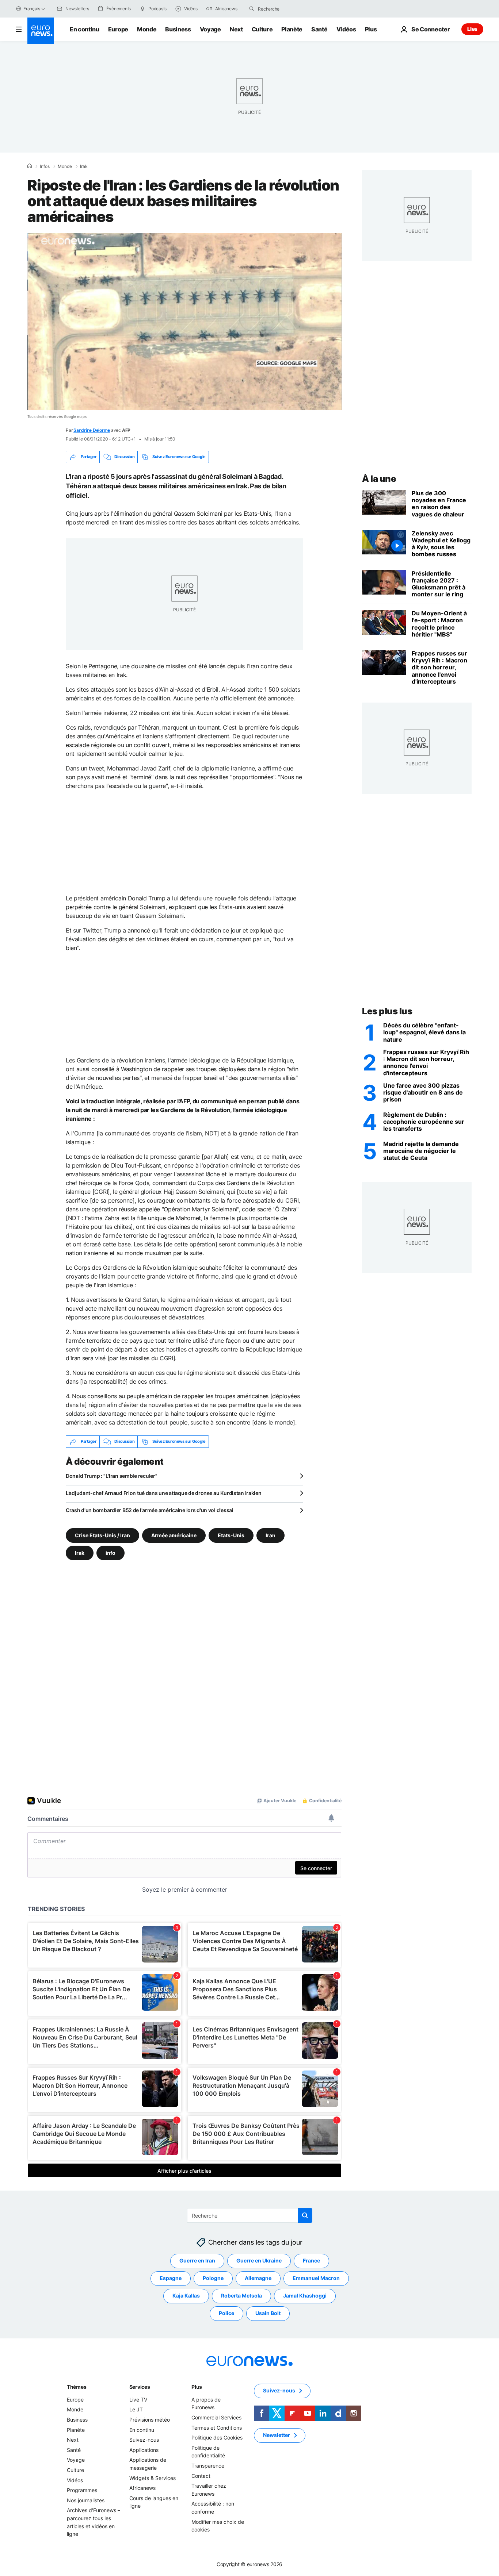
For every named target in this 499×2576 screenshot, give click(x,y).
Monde (147, 29)
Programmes (82, 2490)
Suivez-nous (144, 2440)
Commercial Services (216, 2417)
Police (226, 2313)
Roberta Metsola (241, 2296)
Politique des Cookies (217, 2437)
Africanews (142, 2488)
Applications (144, 2450)
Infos (45, 166)
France (311, 2260)
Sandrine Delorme (92, 430)
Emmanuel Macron (316, 2278)
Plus (197, 2387)
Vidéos (346, 29)
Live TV (138, 2400)
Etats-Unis (231, 1535)
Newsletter (277, 2435)
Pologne (213, 2278)
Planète (292, 29)
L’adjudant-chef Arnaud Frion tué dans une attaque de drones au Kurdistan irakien (164, 1493)
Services (140, 2387)
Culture (262, 29)
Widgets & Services (153, 2478)
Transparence (208, 2466)
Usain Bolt (268, 2313)
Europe (118, 29)
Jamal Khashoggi (305, 2296)
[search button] (252, 9)
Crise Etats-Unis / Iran (102, 1535)
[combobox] (289, 9)
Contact (201, 2475)
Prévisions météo (150, 2420)
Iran (271, 1535)
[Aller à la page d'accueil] (41, 31)
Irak (84, 166)
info (111, 1552)
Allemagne (258, 2278)
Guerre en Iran (197, 2260)
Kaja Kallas (186, 2296)
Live (472, 29)
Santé (319, 29)
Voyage (210, 29)
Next (236, 29)
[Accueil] (30, 166)
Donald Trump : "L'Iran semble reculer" (111, 1476)
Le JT (136, 2409)
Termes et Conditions (217, 2427)
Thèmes (77, 2387)
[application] (184, 322)
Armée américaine (174, 1535)
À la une (379, 479)
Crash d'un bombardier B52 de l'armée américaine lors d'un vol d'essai (150, 1510)
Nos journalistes (86, 2500)
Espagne (171, 2278)
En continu (85, 29)
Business (178, 29)
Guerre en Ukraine (259, 2260)
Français (32, 9)
